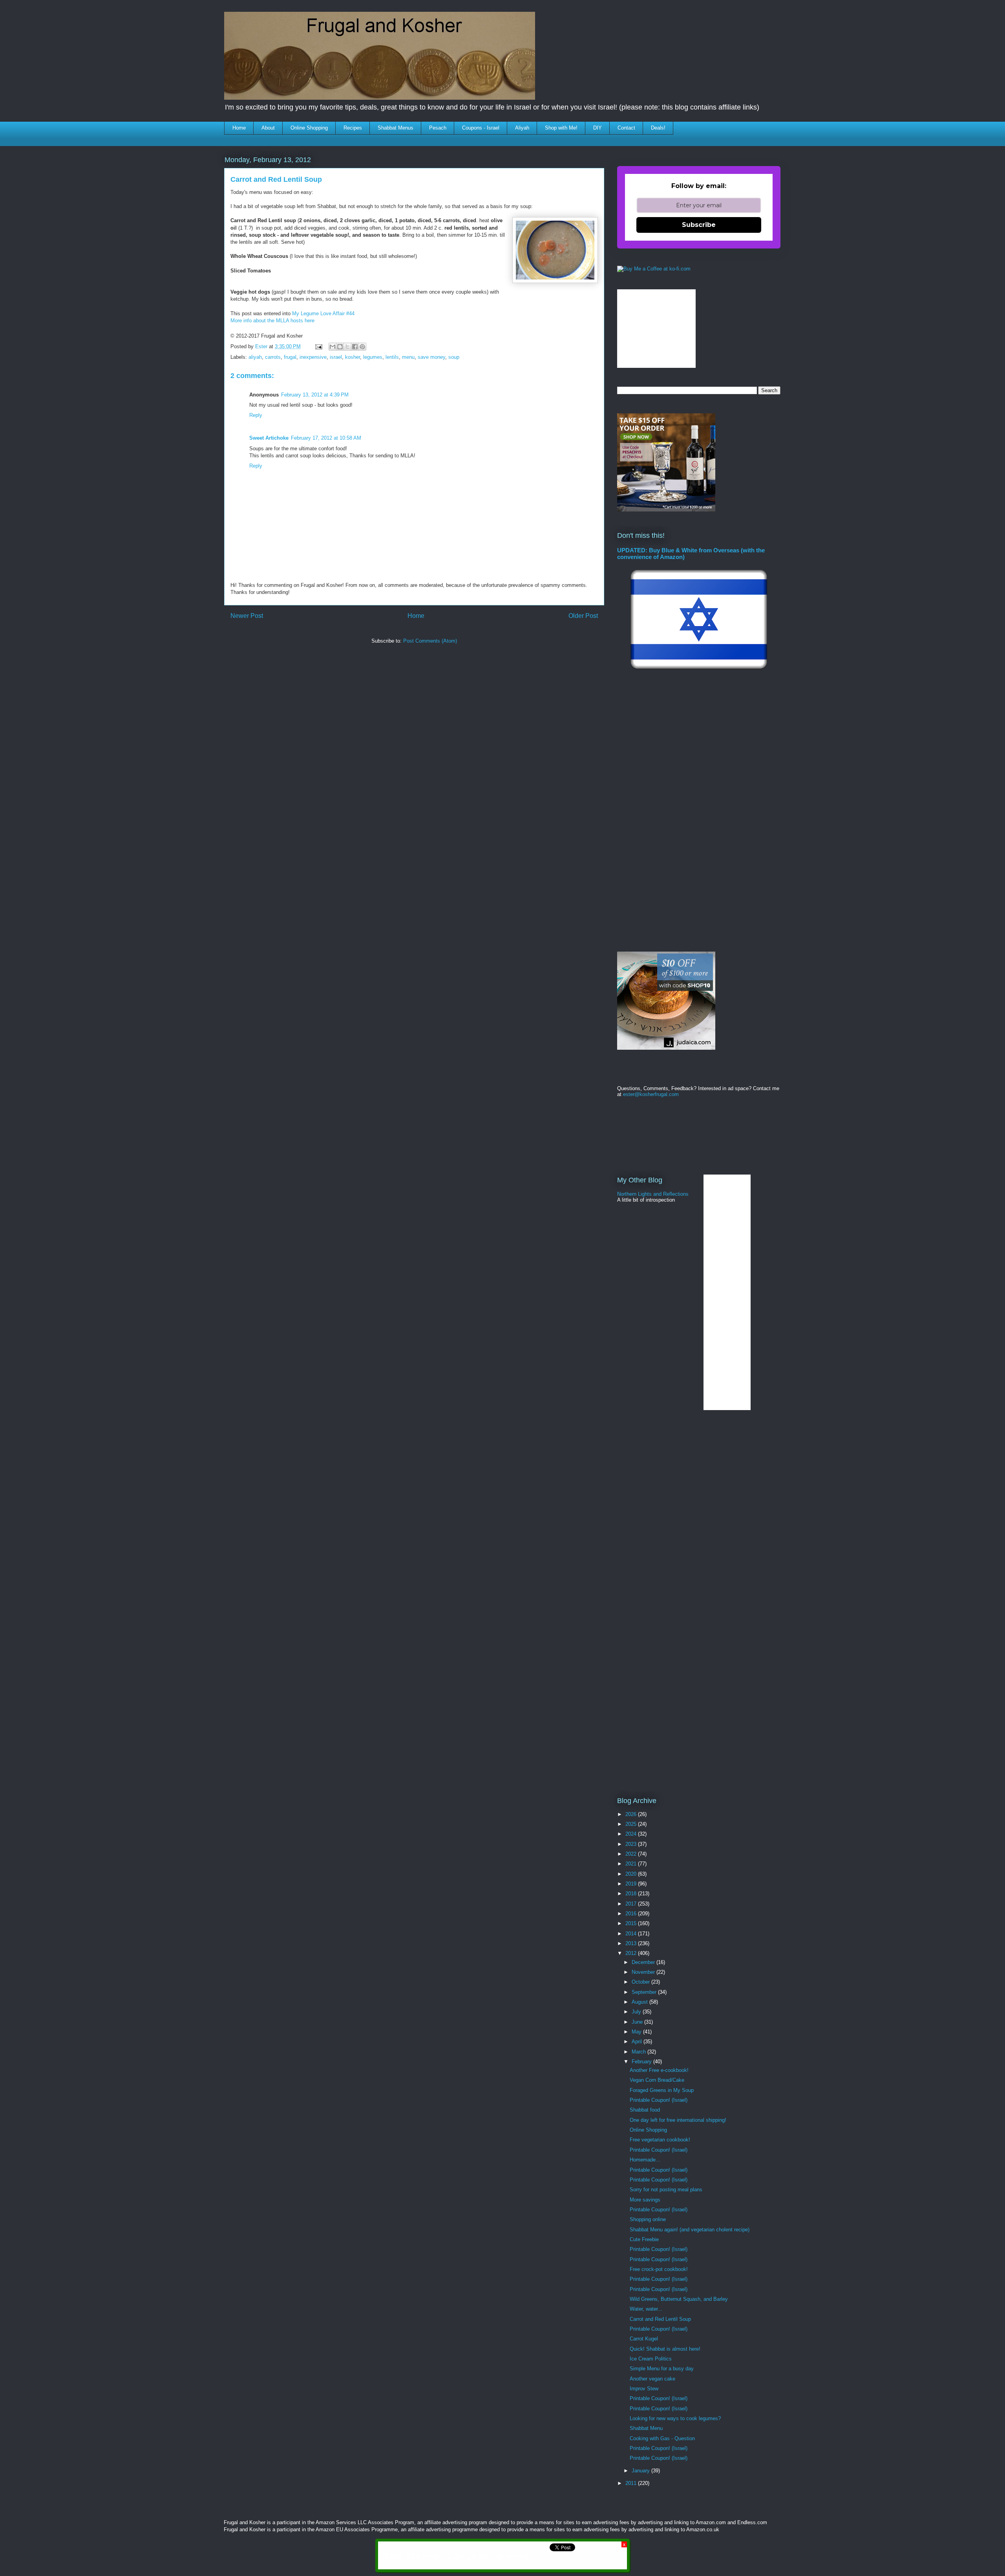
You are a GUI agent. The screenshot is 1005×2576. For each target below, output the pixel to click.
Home (239, 128)
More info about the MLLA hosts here (272, 321)
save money (431, 357)
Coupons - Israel (481, 128)
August (640, 2002)
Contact (626, 128)
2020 (632, 1874)
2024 (632, 1834)
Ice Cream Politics (651, 2359)
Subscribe (699, 225)
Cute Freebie (644, 2239)
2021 (632, 1864)
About (268, 128)
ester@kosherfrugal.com (651, 1094)
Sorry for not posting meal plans (666, 2190)
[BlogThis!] (340, 347)
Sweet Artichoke (269, 438)
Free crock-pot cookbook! (659, 2269)
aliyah (255, 357)
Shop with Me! (561, 128)
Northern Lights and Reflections (653, 1194)
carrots (273, 357)
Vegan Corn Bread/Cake (657, 2080)
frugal (290, 357)
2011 (632, 2483)
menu (408, 357)
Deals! (658, 128)
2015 (632, 1923)
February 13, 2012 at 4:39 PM (315, 395)
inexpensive (313, 357)
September (645, 1992)
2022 (632, 1854)
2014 (632, 1934)
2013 (632, 1943)
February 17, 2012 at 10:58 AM (326, 438)
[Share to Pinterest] (362, 347)
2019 (632, 1884)
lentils (392, 357)
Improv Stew (644, 2389)
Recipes (353, 128)
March (640, 2052)
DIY (598, 128)
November (644, 1972)
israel (336, 357)
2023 (632, 1844)
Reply (256, 415)
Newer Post (247, 616)
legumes (373, 357)
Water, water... (646, 2309)
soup (454, 357)
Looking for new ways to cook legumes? (675, 2418)
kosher (353, 357)
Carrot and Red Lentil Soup (660, 2319)
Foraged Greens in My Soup (662, 2090)
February (642, 2062)
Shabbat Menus (396, 128)
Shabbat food (645, 2110)
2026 (632, 1814)
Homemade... (645, 2160)
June (638, 2022)
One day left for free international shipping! (678, 2120)
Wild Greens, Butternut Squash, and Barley (679, 2299)
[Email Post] (318, 346)
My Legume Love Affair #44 (324, 313)
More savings (645, 2200)
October (641, 1982)
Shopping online (648, 2219)
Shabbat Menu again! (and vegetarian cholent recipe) (690, 2230)
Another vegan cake (652, 2379)
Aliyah (522, 128)
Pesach (438, 128)
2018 (632, 1894)
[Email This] (333, 347)
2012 (632, 1953)
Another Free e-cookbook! (659, 2070)
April (638, 2042)
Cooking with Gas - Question (662, 2438)
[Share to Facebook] (355, 347)
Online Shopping (309, 128)
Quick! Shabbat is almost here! (665, 2349)
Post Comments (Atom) (430, 641)
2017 (632, 1904)
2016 (632, 1914)
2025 (632, 1824)
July (637, 2012)
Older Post (583, 616)
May (637, 2032)
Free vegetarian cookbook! (660, 2140)
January (641, 2471)
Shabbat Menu (646, 2428)
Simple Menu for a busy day (662, 2369)
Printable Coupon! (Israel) (659, 2100)
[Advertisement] (367, 674)
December (644, 1962)
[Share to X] (347, 347)
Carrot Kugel (644, 2339)
